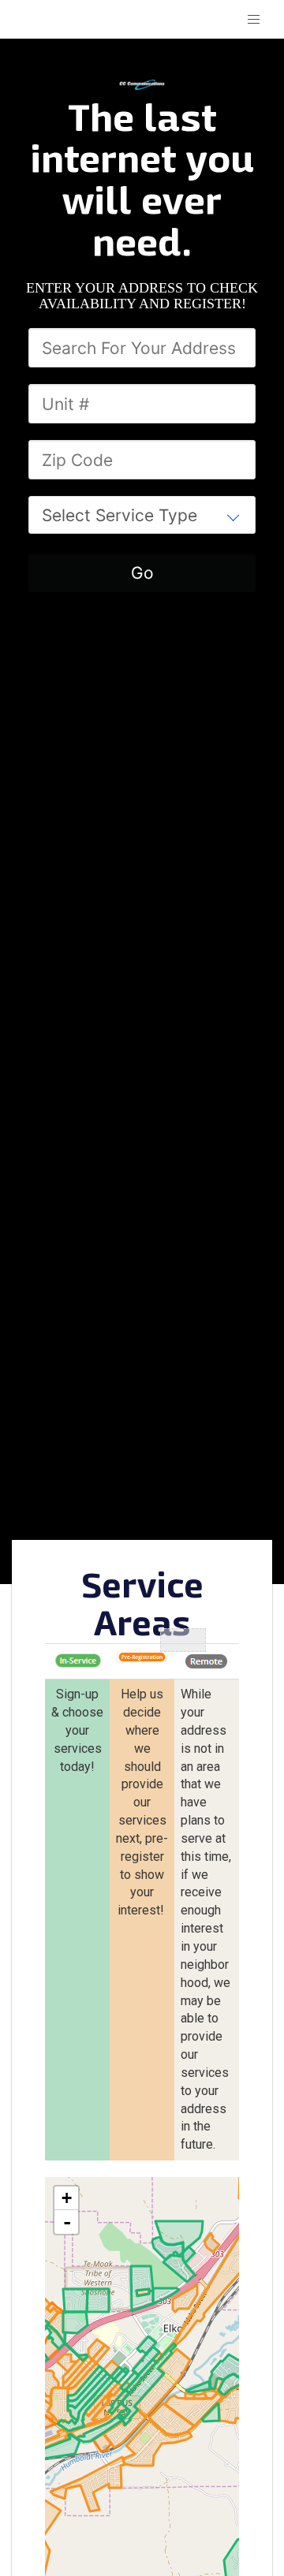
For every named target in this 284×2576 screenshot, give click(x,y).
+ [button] (67, 2198)
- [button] (67, 2222)
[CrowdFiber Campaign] (142, 84)
